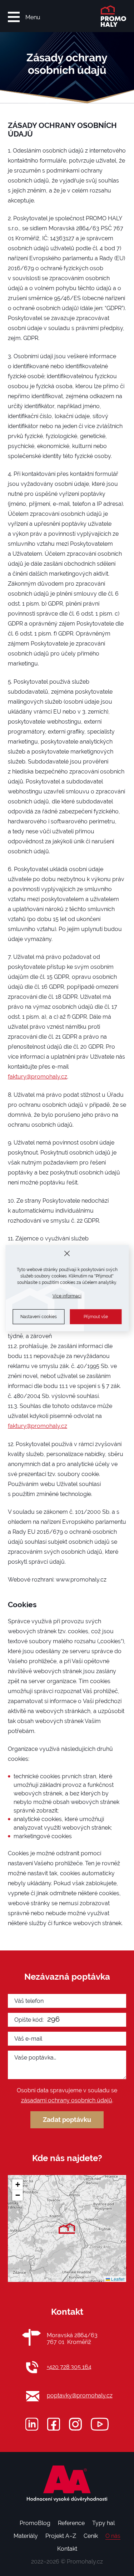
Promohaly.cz (85, 2562)
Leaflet (117, 2279)
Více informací (67, 1296)
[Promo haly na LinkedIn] (32, 2424)
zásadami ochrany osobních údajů (67, 2100)
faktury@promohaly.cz (38, 1077)
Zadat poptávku (67, 2120)
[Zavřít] (67, 1253)
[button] (67, 2228)
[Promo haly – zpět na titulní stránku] (108, 16)
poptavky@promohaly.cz (80, 2395)
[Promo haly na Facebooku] (54, 2424)
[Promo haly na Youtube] (100, 2424)
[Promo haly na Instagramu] (75, 2424)
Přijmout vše (96, 1317)
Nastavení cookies (39, 1317)
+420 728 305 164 (69, 2367)
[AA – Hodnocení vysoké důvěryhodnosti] (67, 2484)
